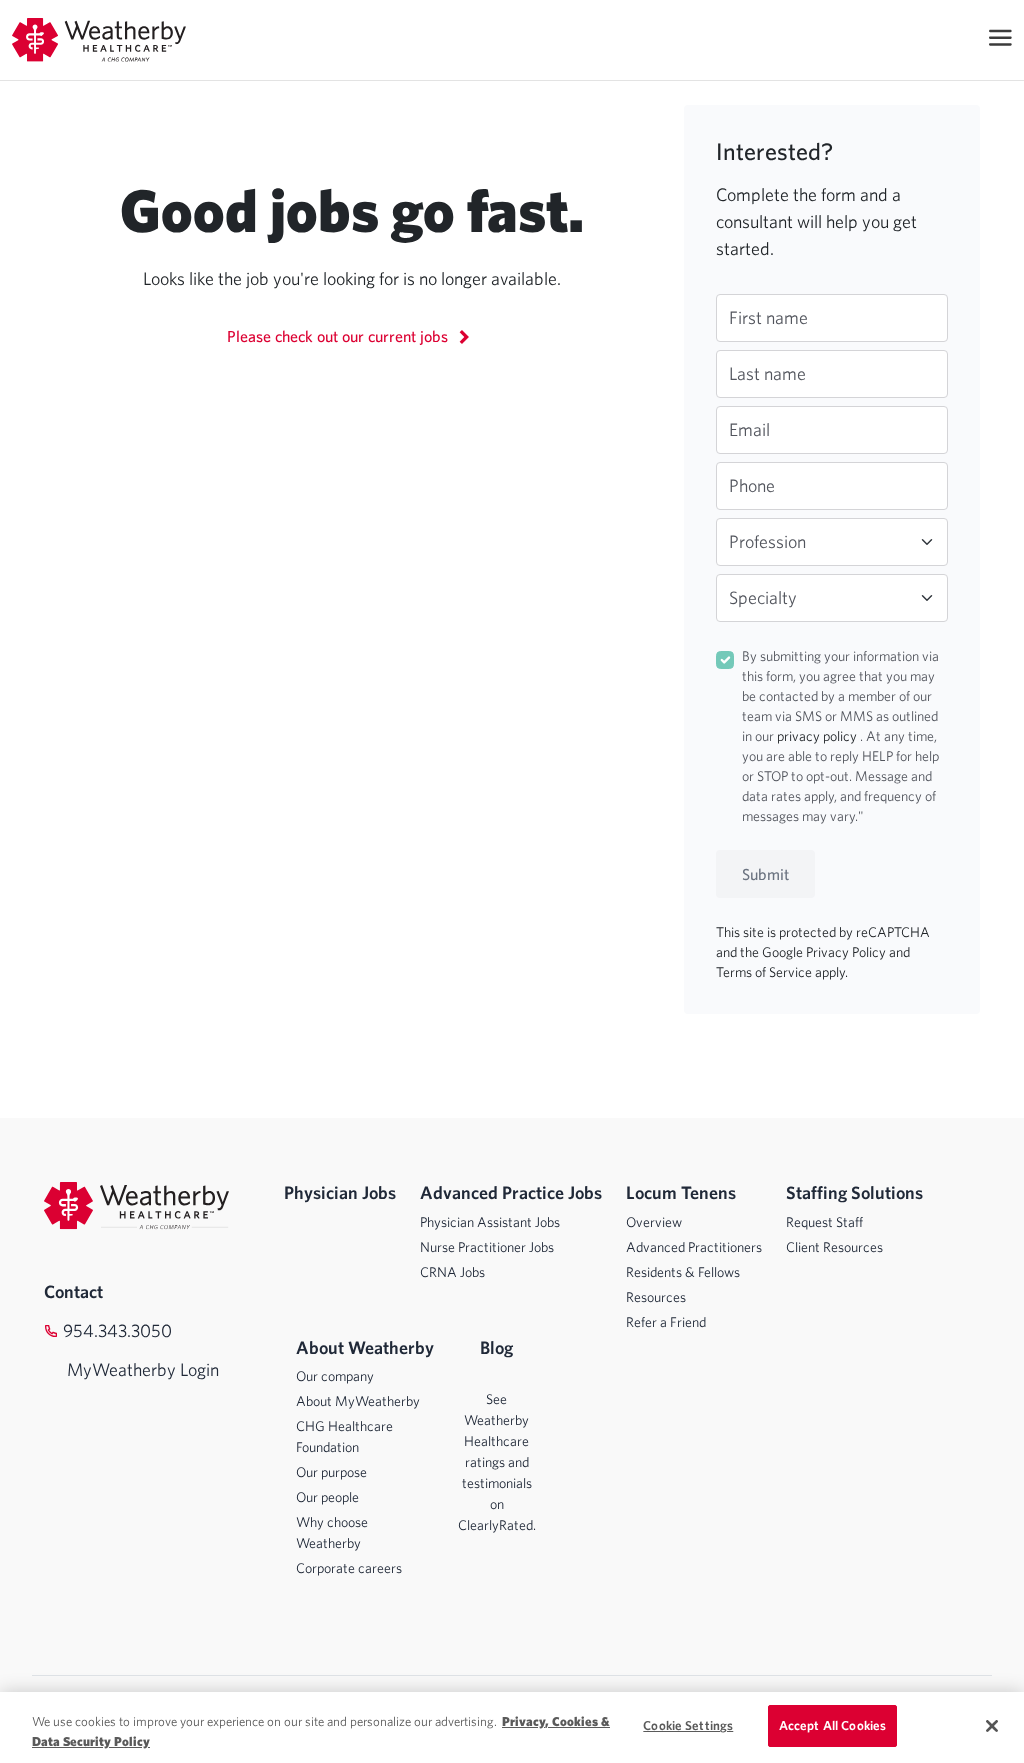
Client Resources (834, 1247)
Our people (327, 1497)
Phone (752, 485)
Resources (656, 1297)
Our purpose (331, 1472)
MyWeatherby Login (123, 1369)
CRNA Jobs (452, 1272)
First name (768, 317)
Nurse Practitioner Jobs (487, 1247)
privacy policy (818, 736)
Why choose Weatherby (332, 1532)
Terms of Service (765, 972)
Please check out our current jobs (339, 336)
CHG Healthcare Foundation (344, 1436)
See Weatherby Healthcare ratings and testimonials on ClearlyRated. (497, 1462)
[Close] (992, 1726)
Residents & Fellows (683, 1272)
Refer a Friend (666, 1322)
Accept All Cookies (832, 1725)
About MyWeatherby (358, 1401)
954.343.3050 (117, 1330)
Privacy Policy (847, 952)
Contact (73, 1291)
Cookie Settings (688, 1725)
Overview (654, 1222)
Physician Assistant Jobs (490, 1222)
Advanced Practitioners (694, 1247)
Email (749, 429)
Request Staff (824, 1222)
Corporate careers (349, 1568)
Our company (335, 1376)
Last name (767, 373)
